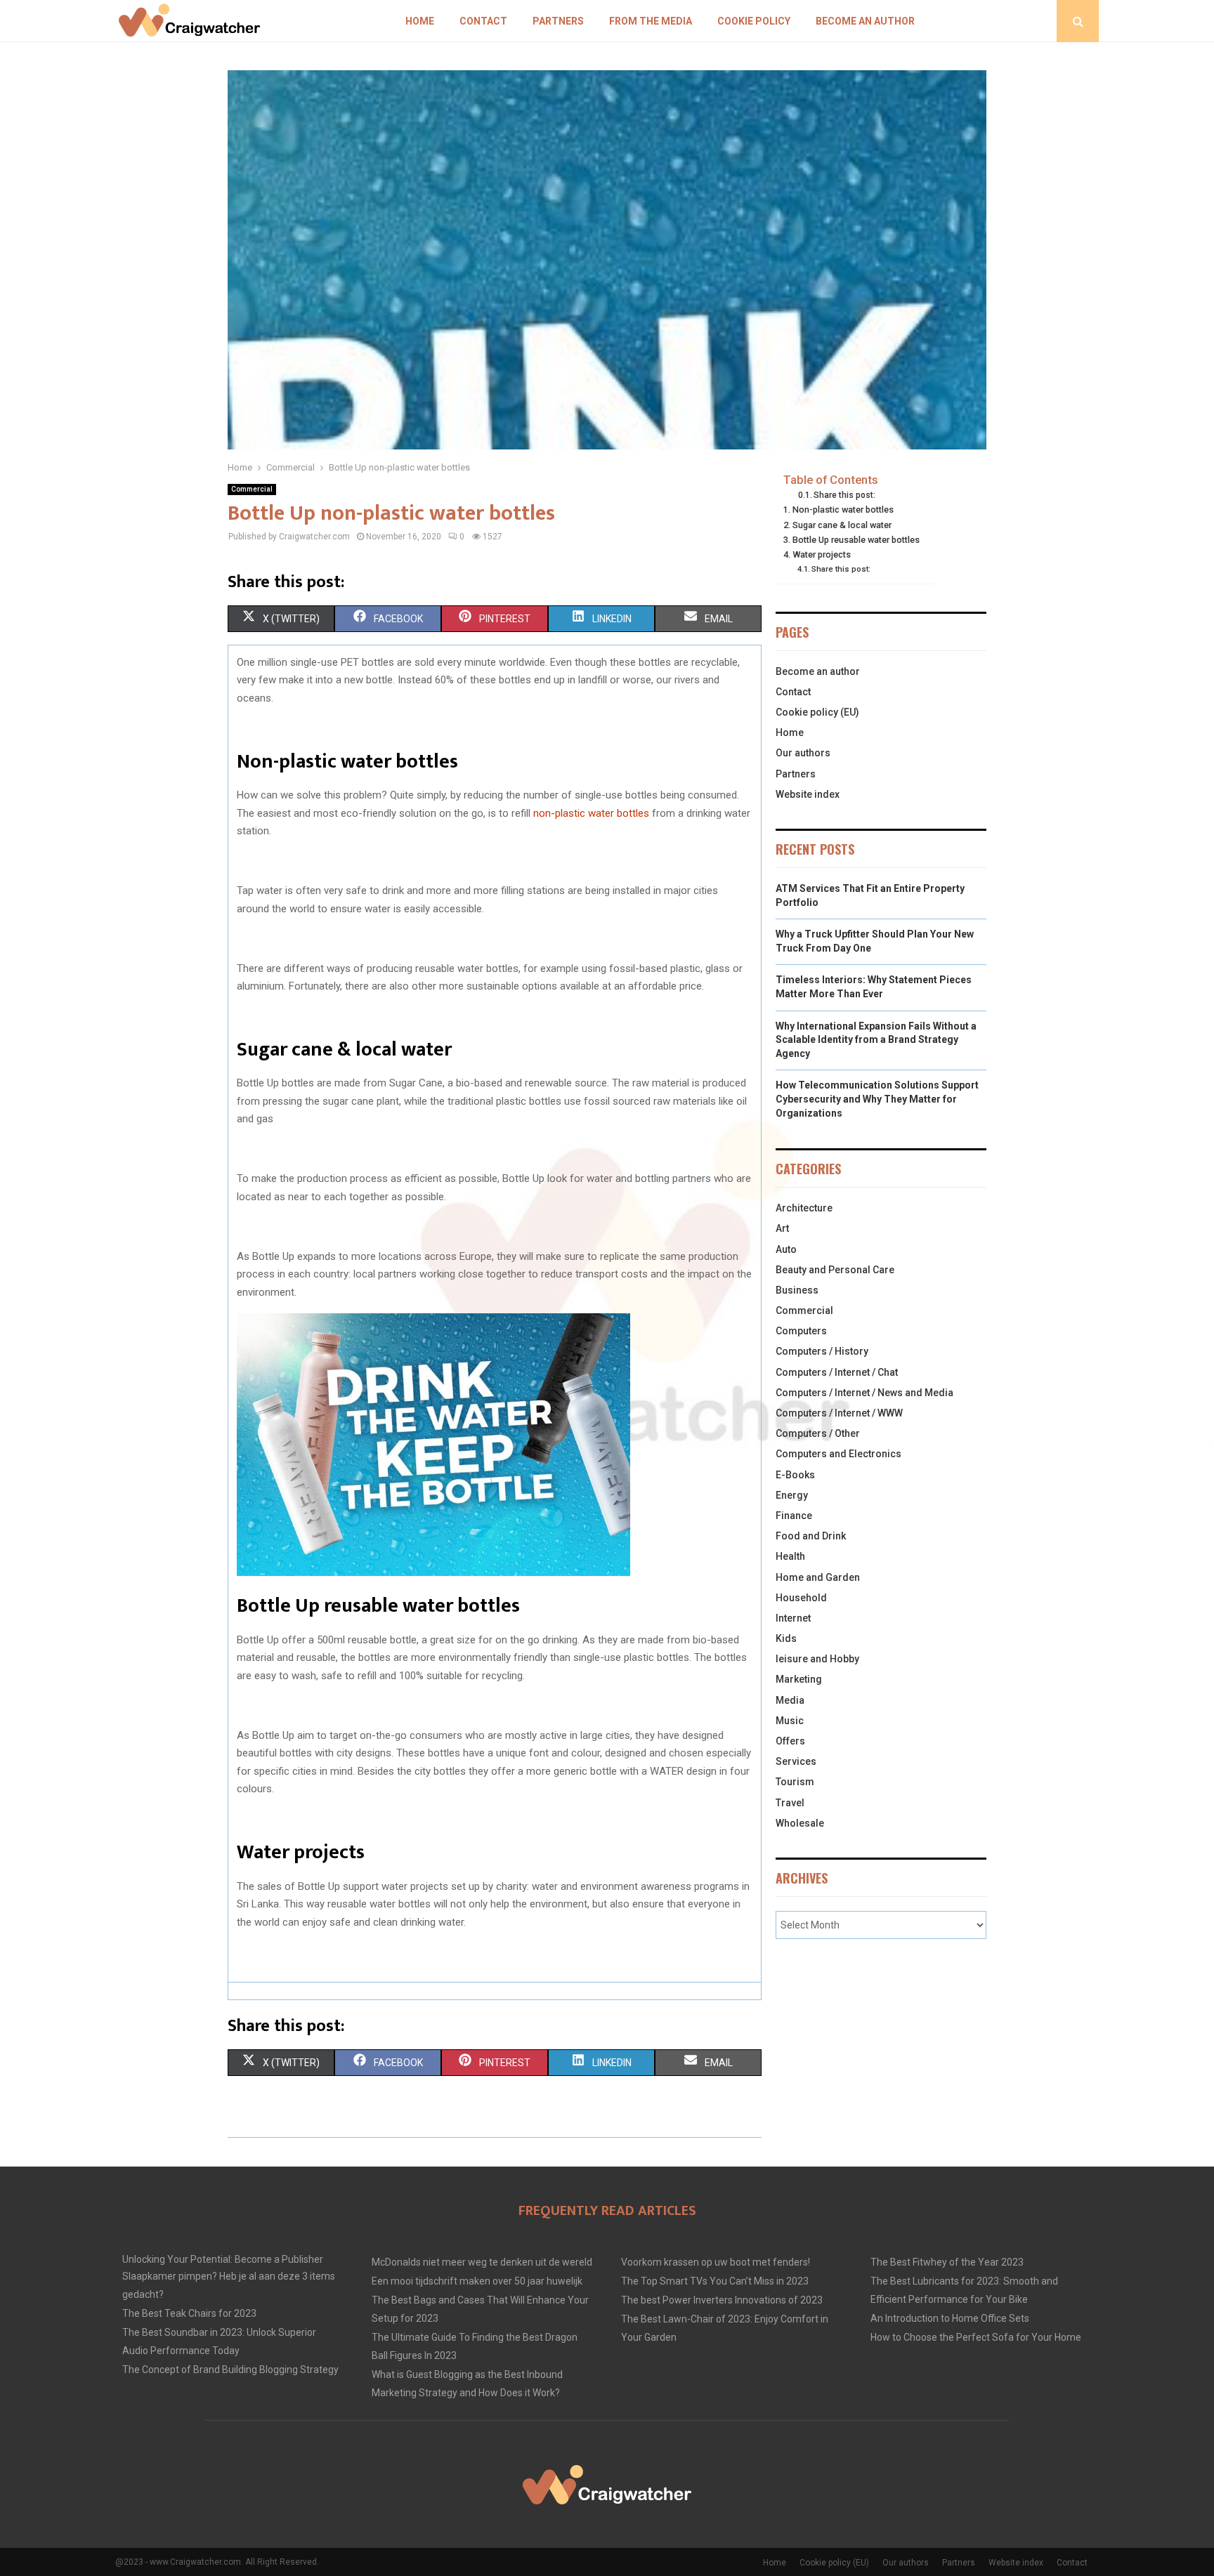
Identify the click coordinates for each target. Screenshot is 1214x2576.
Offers (790, 1741)
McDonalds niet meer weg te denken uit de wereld (482, 2262)
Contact (483, 21)
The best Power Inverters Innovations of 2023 (722, 2300)
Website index (808, 794)
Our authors (803, 753)
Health (790, 1556)
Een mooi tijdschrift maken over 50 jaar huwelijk (477, 2281)
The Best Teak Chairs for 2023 (189, 2313)
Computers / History (822, 1351)
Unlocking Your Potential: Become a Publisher (223, 2259)
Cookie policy (754, 21)
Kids (786, 1638)
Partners (558, 21)
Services (796, 1761)
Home (420, 21)
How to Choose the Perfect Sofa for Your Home (976, 2337)
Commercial (252, 489)
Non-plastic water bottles (844, 510)
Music (790, 1721)
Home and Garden (818, 1577)
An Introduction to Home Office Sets (950, 2318)
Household (801, 1598)
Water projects (822, 554)
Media (790, 1700)
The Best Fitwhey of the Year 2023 (947, 2262)
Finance (794, 1516)
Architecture (804, 1208)
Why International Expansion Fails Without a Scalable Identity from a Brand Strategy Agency (876, 1040)
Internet (793, 1618)
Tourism (795, 1782)
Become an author (865, 21)
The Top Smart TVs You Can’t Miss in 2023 (715, 2281)
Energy (792, 1495)
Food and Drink (811, 1536)
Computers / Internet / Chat (837, 1372)
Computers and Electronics (838, 1454)
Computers (801, 1331)
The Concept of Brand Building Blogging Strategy (230, 2370)
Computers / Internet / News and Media (864, 1393)
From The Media (651, 21)
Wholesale (800, 1823)
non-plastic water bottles (591, 813)
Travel (790, 1803)
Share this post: (844, 495)
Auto (786, 1249)
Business (797, 1290)
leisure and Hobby (817, 1659)
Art (782, 1228)
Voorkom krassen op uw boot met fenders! (716, 2262)
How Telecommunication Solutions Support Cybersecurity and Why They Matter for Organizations (877, 1099)
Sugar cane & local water (842, 525)
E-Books (795, 1475)
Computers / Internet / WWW (839, 1413)
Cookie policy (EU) (817, 712)
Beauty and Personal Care (835, 1270)
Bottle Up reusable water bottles (856, 540)
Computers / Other (818, 1433)
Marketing (799, 1679)
